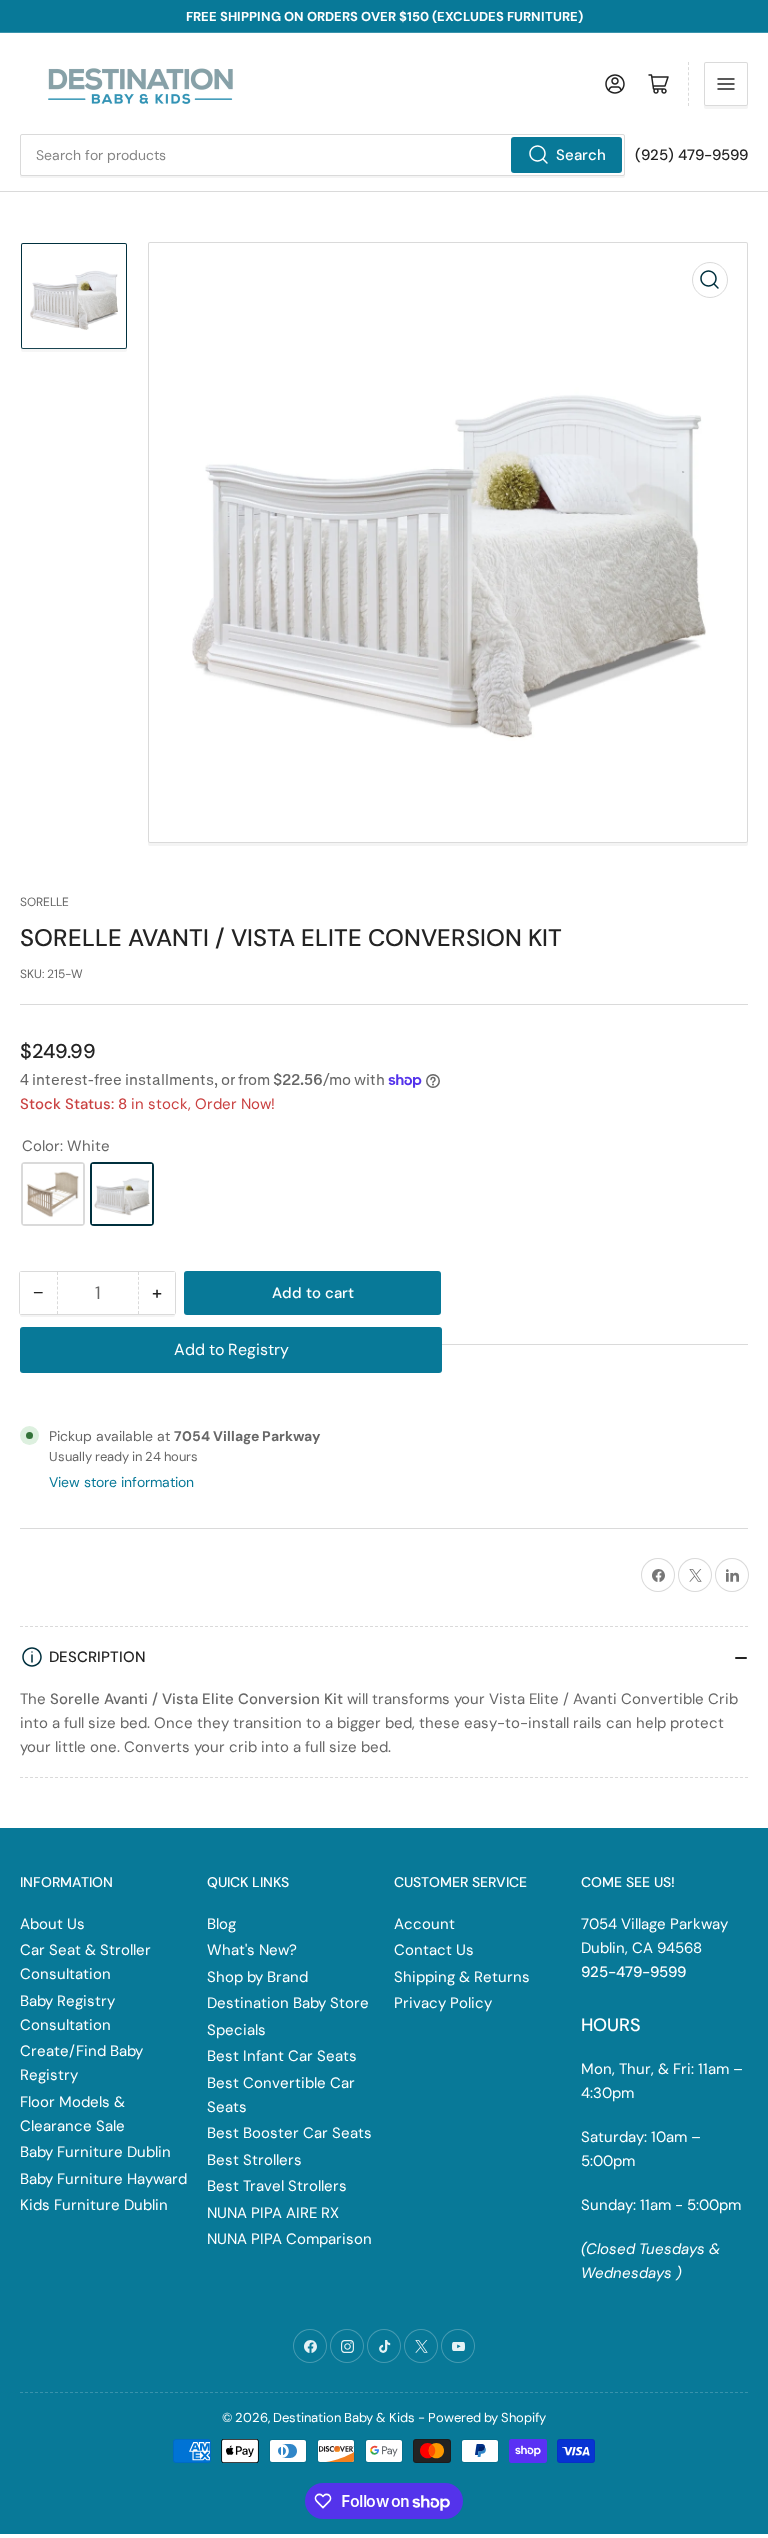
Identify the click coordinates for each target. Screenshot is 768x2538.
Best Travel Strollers (277, 2186)
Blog (221, 1924)
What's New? (252, 1950)
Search (581, 155)
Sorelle (44, 902)
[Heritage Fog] (53, 1194)
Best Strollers (254, 2160)
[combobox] (322, 155)
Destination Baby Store (288, 2003)
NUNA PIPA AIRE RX (273, 2213)
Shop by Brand (257, 1977)
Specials (236, 2030)
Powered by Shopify (487, 2417)
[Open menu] (726, 84)
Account (424, 1924)
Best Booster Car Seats (289, 2133)
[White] (122, 1194)
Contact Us (434, 1950)
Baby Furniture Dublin (95, 2152)
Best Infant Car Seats (282, 2056)
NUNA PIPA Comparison (289, 2239)
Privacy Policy (443, 2003)
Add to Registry (231, 1349)
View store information (121, 1482)
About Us (52, 1924)
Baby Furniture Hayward (103, 2179)
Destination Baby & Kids (344, 2417)
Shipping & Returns (462, 1977)
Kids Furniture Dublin (94, 2205)
